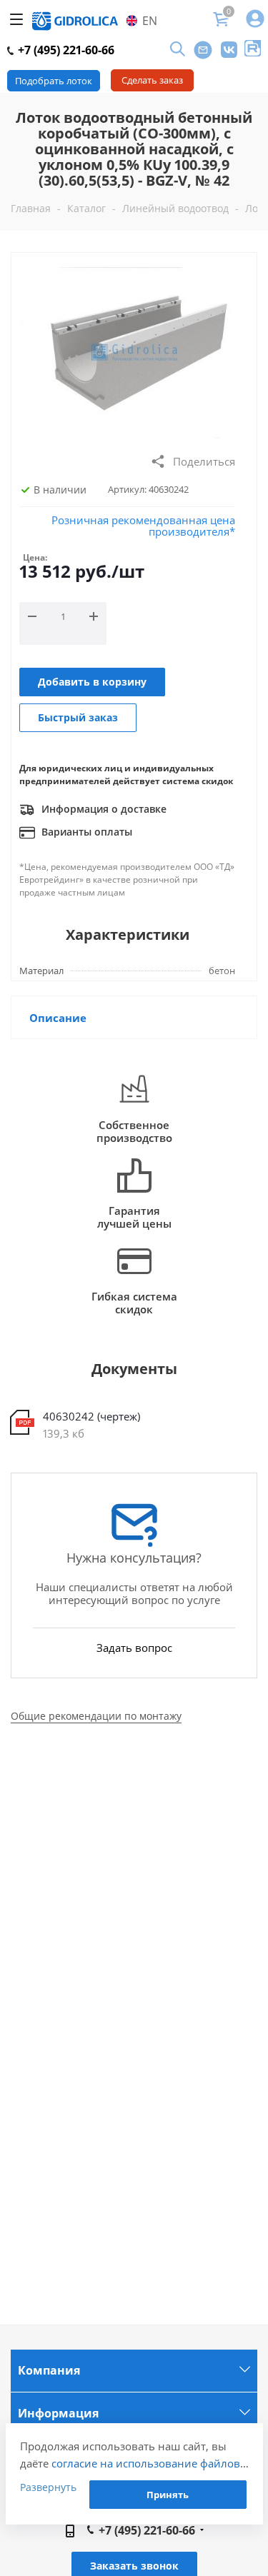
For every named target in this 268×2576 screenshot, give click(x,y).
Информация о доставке (103, 809)
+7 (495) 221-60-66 (65, 50)
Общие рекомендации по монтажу (96, 1716)
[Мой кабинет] (255, 20)
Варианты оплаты (85, 832)
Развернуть (48, 2487)
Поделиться (204, 461)
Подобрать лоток (54, 81)
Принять (168, 2495)
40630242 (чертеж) (91, 1416)
